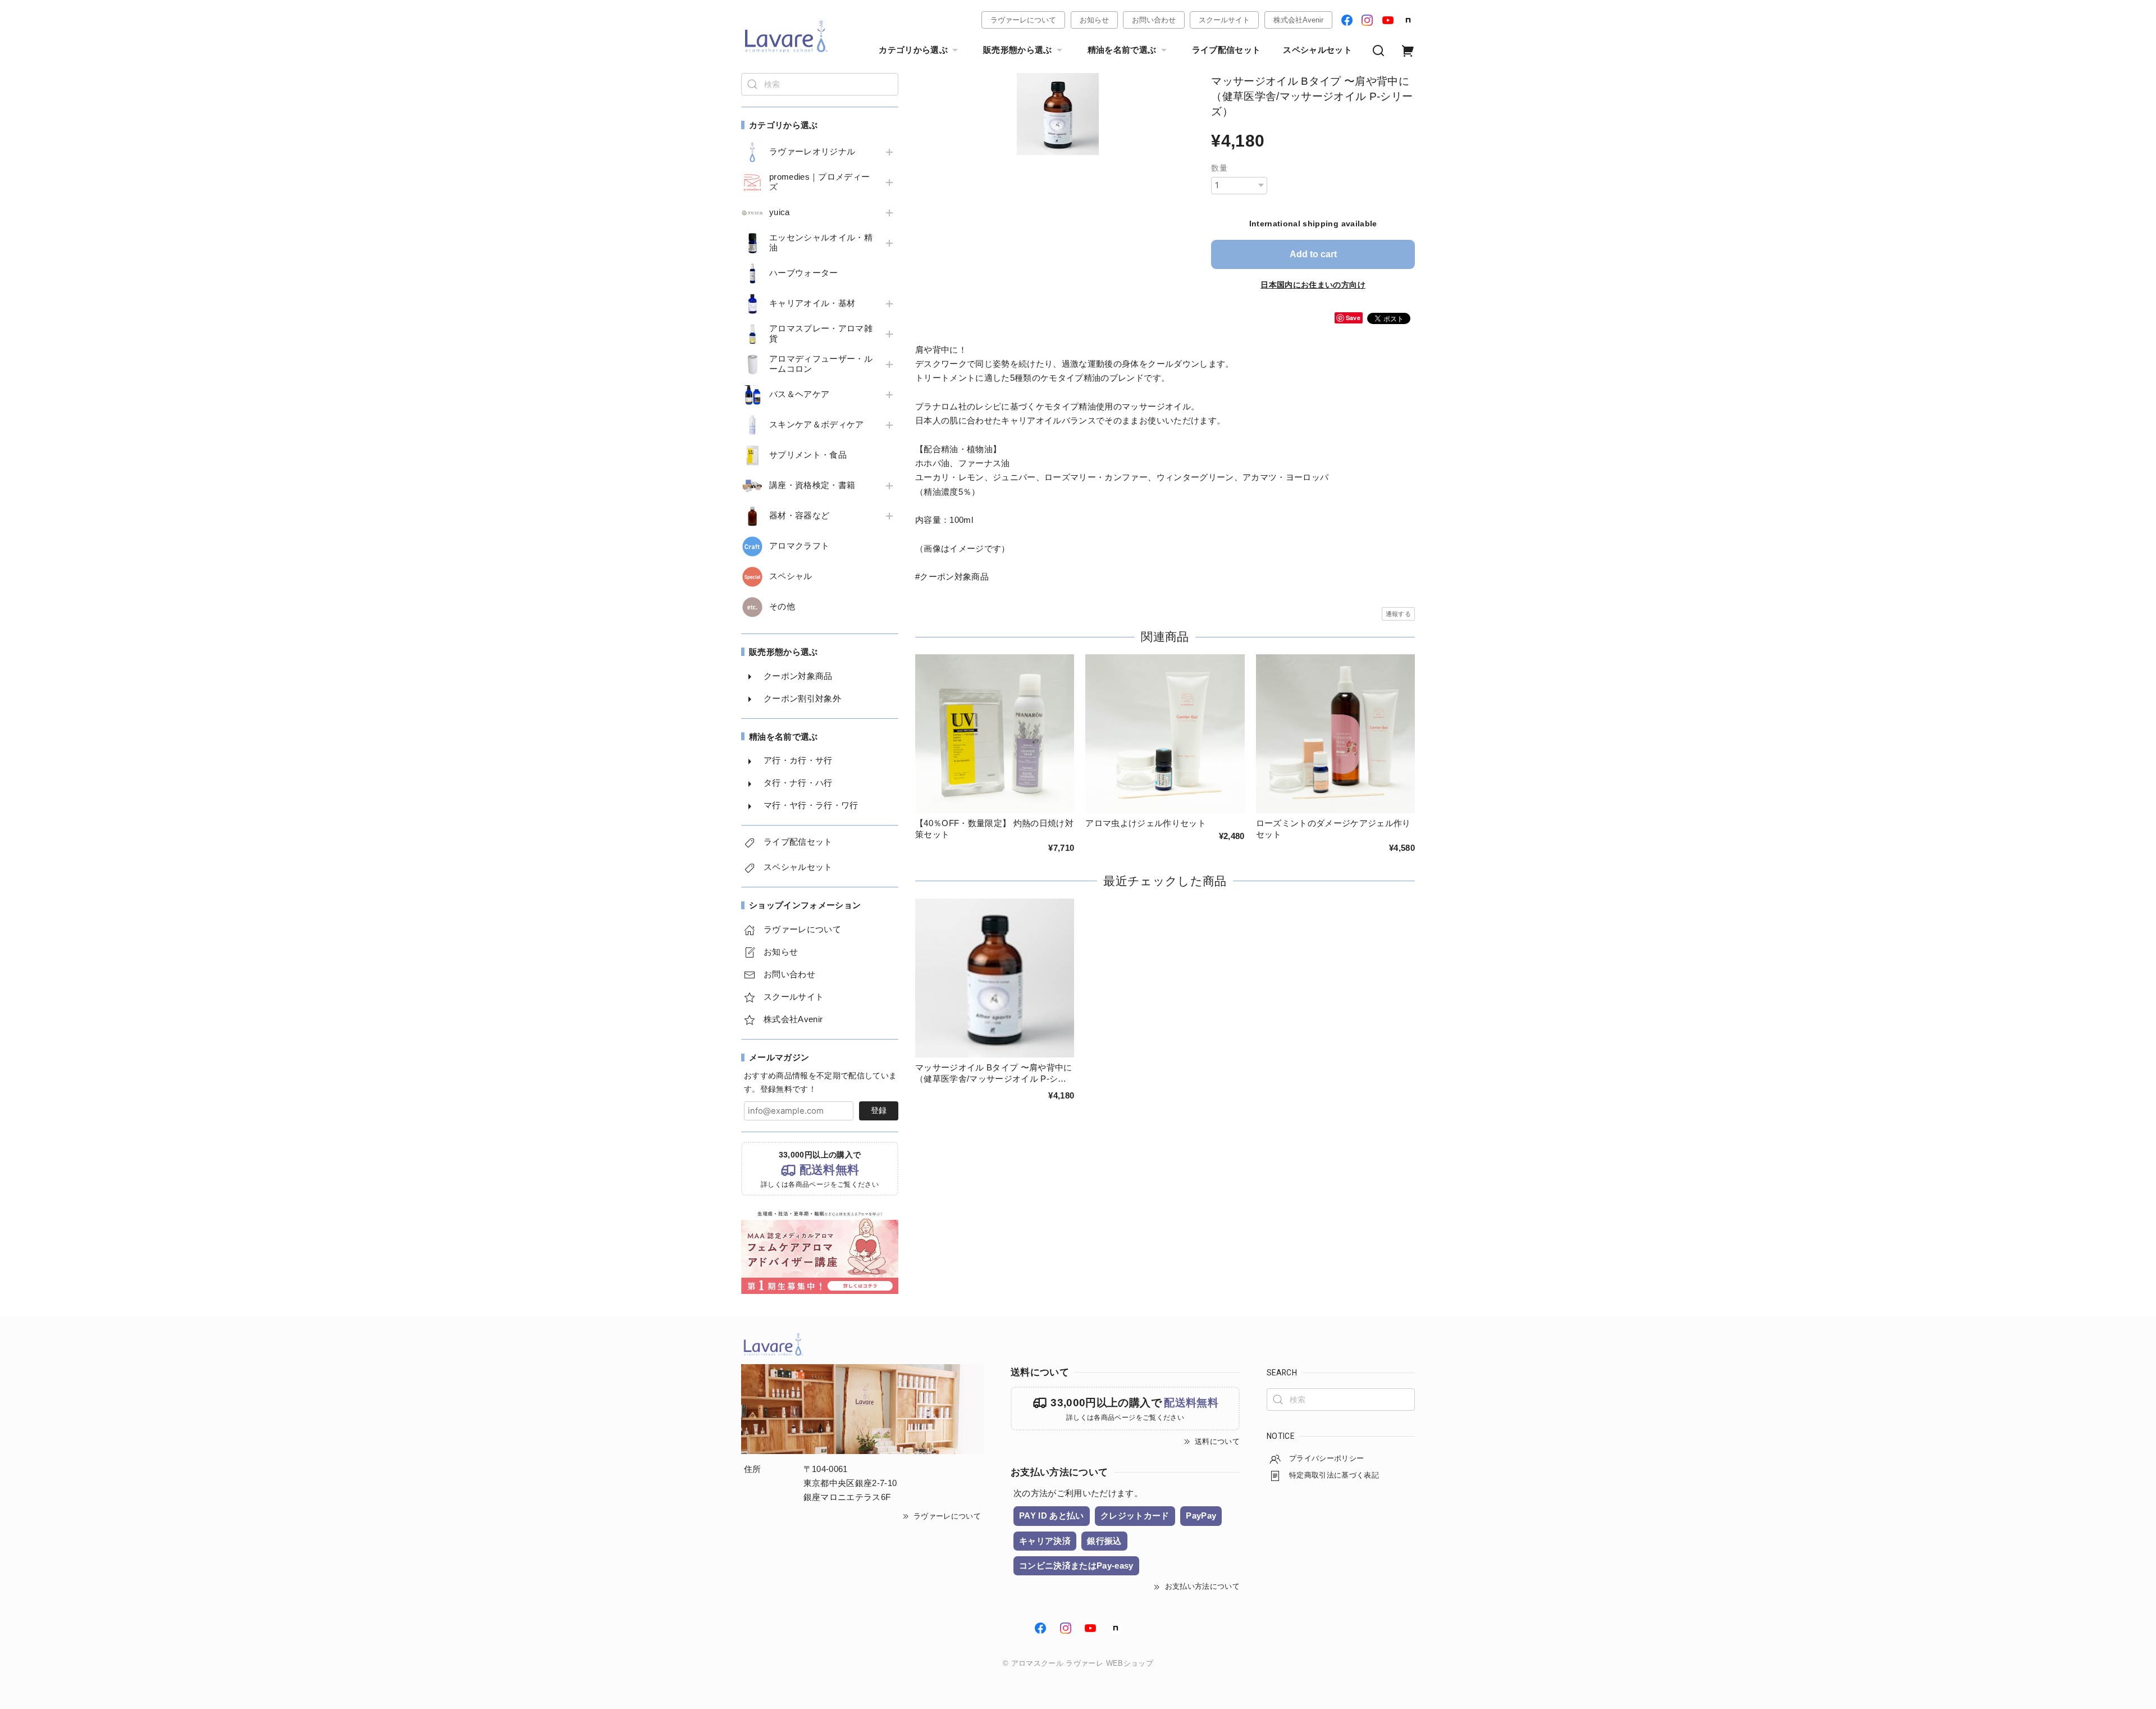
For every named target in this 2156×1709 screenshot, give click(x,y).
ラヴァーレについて (1023, 20)
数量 (1219, 168)
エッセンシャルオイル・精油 (821, 243)
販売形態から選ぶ (1018, 50)
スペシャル (791, 576)
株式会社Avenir (1298, 20)
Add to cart (1313, 254)
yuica (780, 212)
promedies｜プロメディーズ (819, 182)
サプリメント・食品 (808, 455)
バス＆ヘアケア (799, 394)
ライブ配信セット (1227, 50)
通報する (1398, 614)
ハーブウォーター (804, 273)
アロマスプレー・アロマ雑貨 (821, 334)
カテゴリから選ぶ (913, 50)
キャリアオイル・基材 (812, 303)
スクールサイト (1224, 20)
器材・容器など (799, 516)
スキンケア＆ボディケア (817, 425)
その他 (782, 607)
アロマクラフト (799, 546)
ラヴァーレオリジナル (812, 152)
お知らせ (1094, 20)
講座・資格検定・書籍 (812, 485)
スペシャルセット (1317, 50)
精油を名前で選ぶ (1122, 50)
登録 (879, 1110)
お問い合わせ (1154, 20)
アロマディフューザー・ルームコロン (821, 364)
